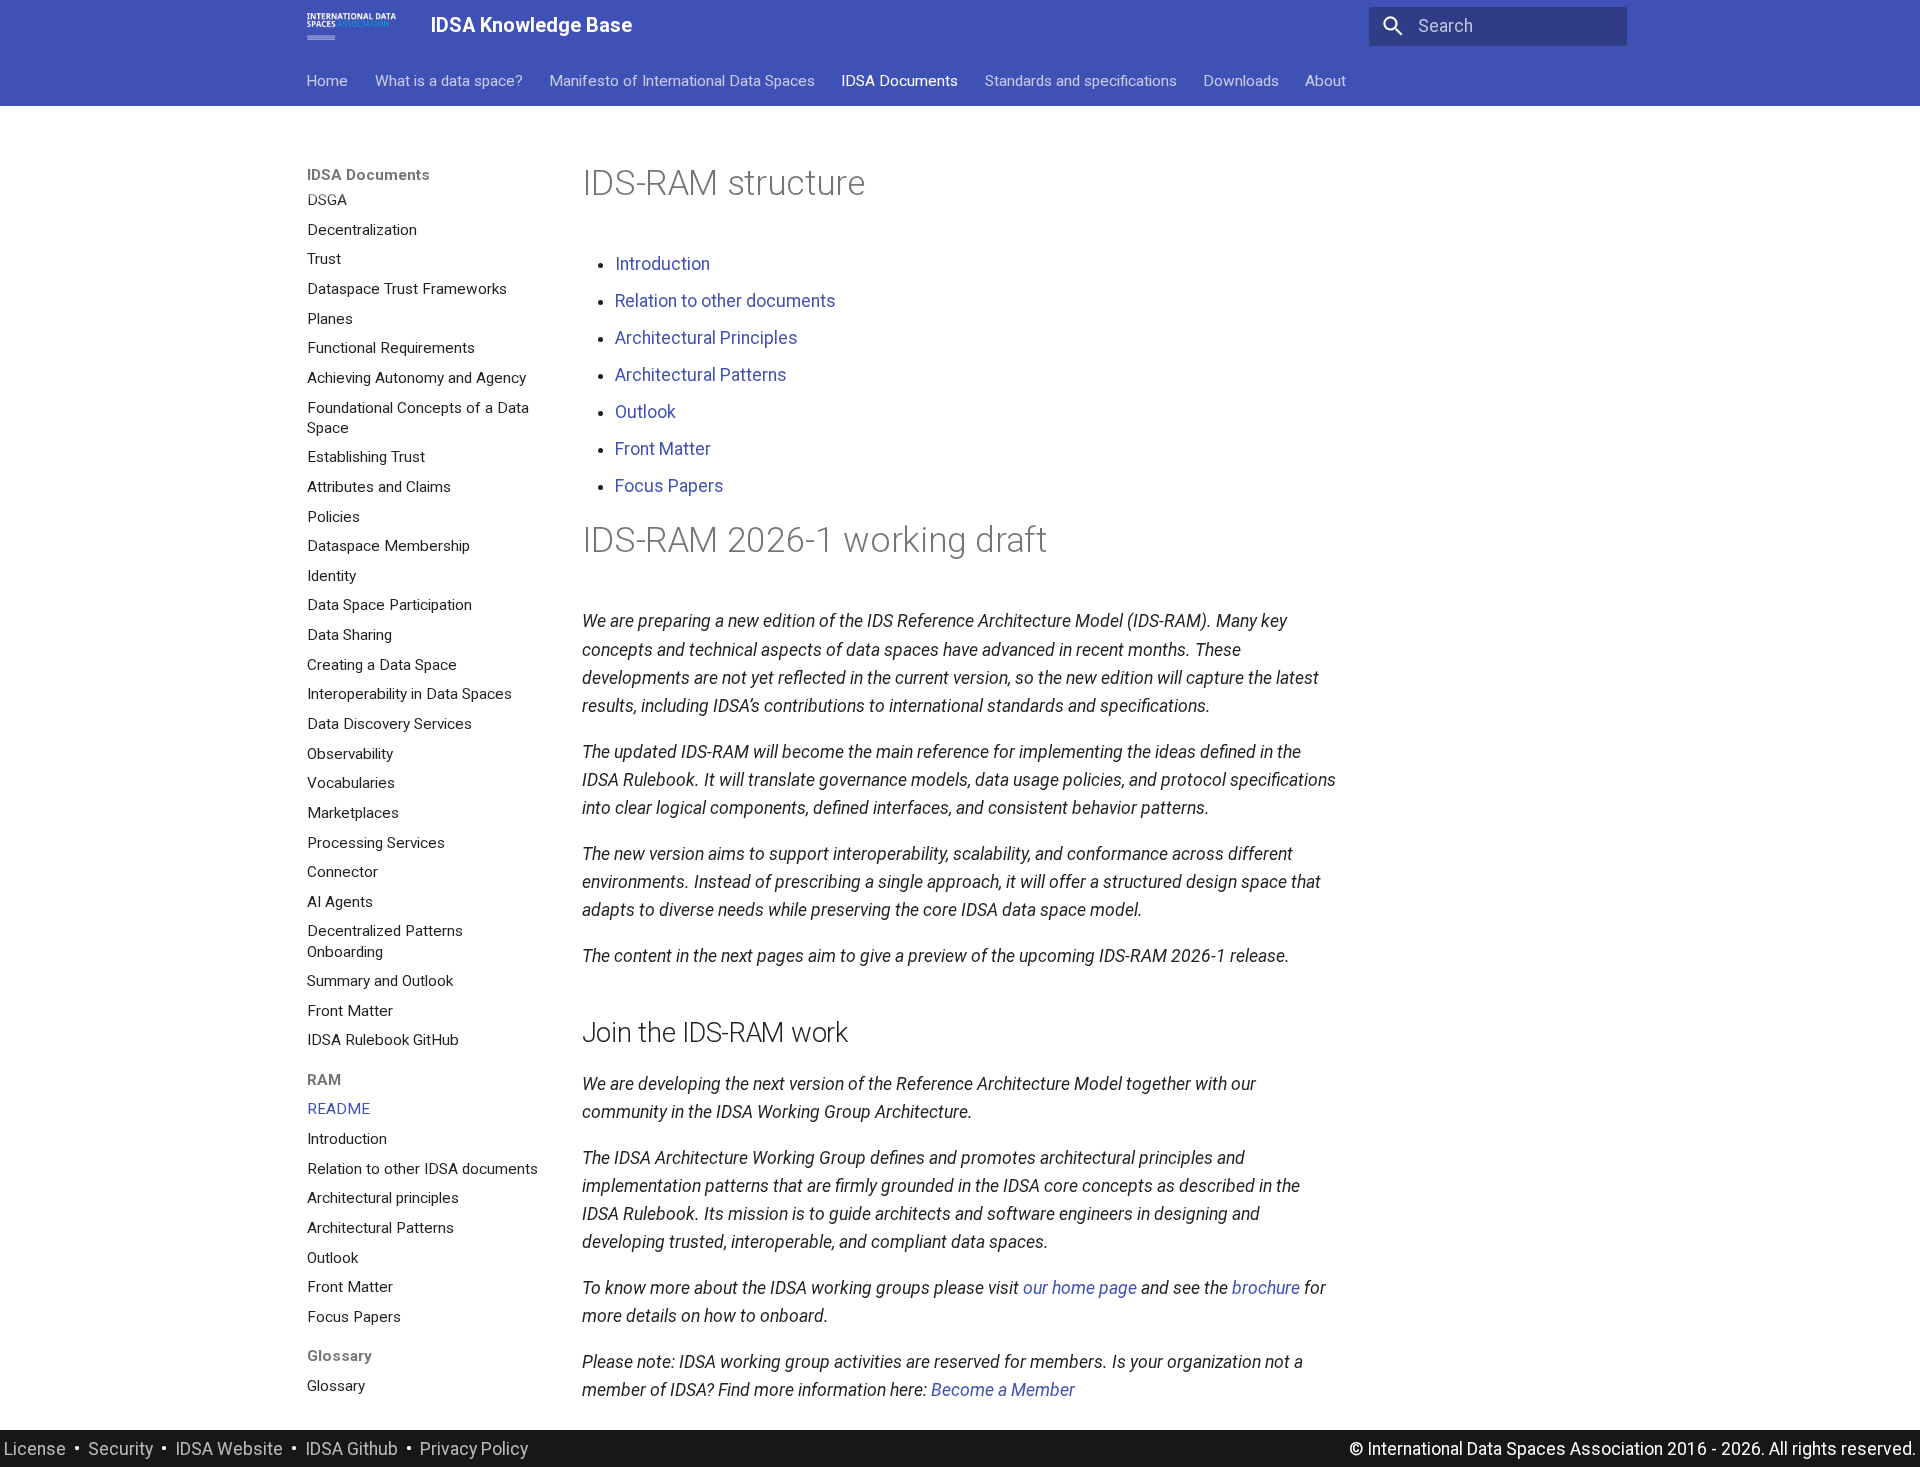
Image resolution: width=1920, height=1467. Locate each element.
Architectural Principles (706, 338)
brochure (1266, 1288)
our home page (1080, 1288)
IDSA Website (229, 1449)
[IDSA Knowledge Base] (351, 26)
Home (328, 80)
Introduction (662, 264)
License (35, 1449)
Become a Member (1003, 1390)
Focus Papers (669, 486)
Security (120, 1449)
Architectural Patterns (701, 375)
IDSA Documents (900, 80)
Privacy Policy (474, 1449)
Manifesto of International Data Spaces (682, 80)
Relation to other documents (725, 301)
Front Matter (663, 449)
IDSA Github (351, 1449)
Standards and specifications (1081, 80)
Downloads (1241, 80)
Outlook (645, 412)
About (1326, 80)
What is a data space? (449, 80)
